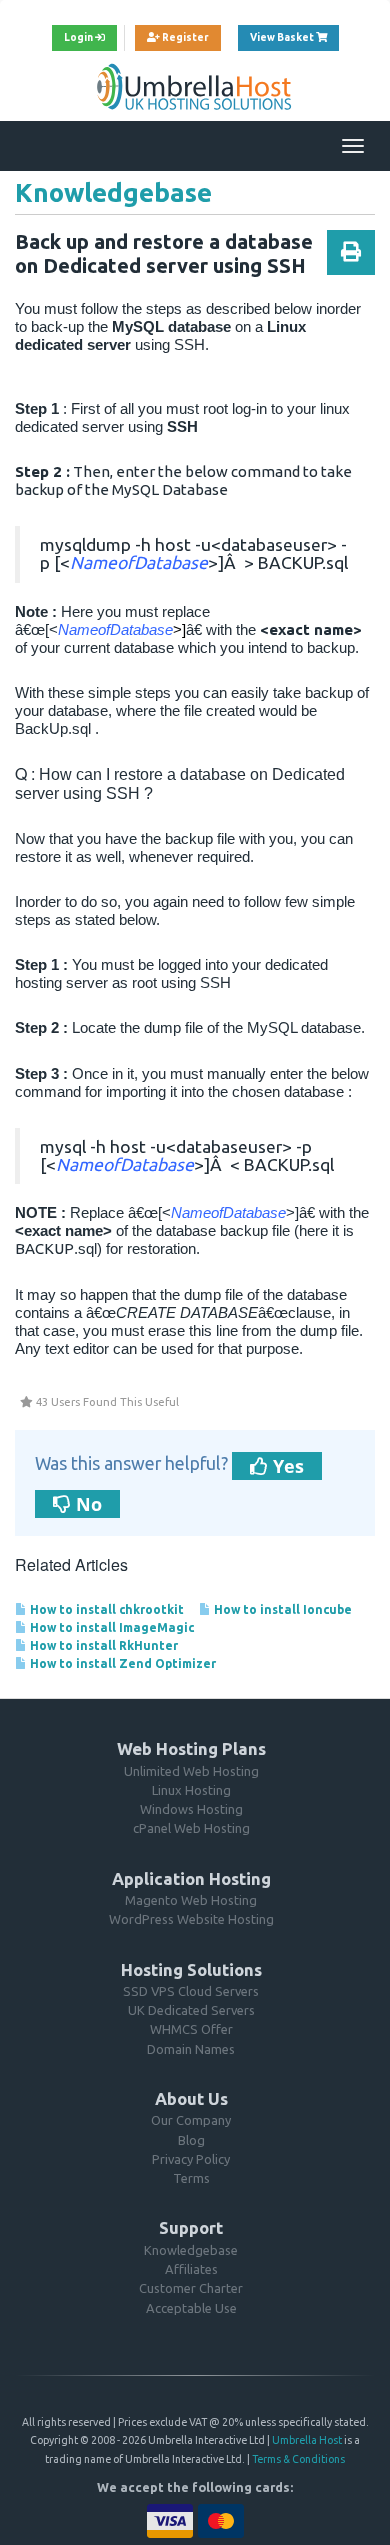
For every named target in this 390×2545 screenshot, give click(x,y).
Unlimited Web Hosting (191, 1771)
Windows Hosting (191, 1809)
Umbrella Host (307, 2440)
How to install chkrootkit (105, 1609)
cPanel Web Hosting (191, 1828)
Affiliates (191, 2269)
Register (184, 37)
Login (79, 37)
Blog (191, 2140)
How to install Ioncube (281, 1609)
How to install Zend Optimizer (121, 1663)
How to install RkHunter (102, 1645)
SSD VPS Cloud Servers (191, 1991)
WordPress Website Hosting (191, 1919)
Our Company (191, 2120)
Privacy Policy (191, 2159)
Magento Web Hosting (191, 1900)
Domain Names (191, 2049)
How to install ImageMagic (110, 1627)
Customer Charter (191, 2288)
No (86, 1504)
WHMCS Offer (191, 2029)
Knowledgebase (191, 2250)
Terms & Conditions (298, 2459)
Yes (286, 1466)
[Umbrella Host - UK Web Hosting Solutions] (195, 86)
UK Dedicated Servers (191, 2010)
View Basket (294, 37)
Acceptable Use (191, 2308)
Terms (191, 2178)
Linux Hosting (191, 1790)
